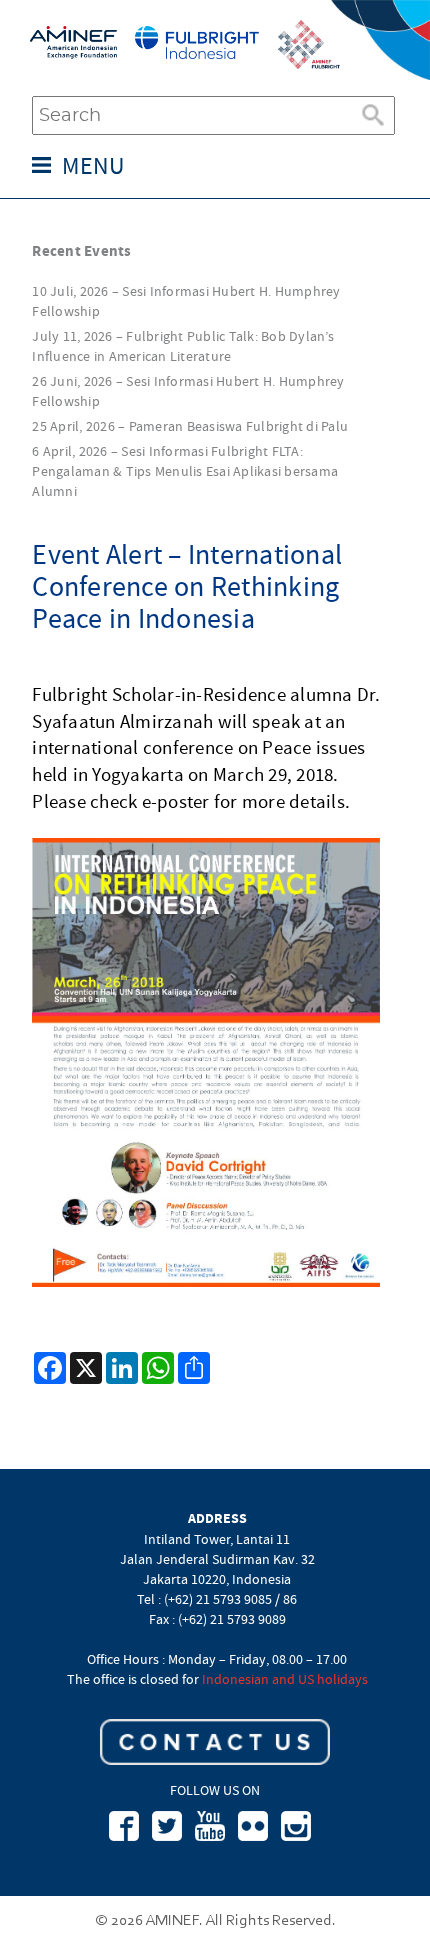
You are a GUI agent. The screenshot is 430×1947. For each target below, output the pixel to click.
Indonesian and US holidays (285, 1679)
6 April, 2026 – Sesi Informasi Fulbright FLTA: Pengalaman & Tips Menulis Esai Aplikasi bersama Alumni (185, 471)
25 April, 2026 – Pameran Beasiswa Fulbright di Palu (190, 426)
